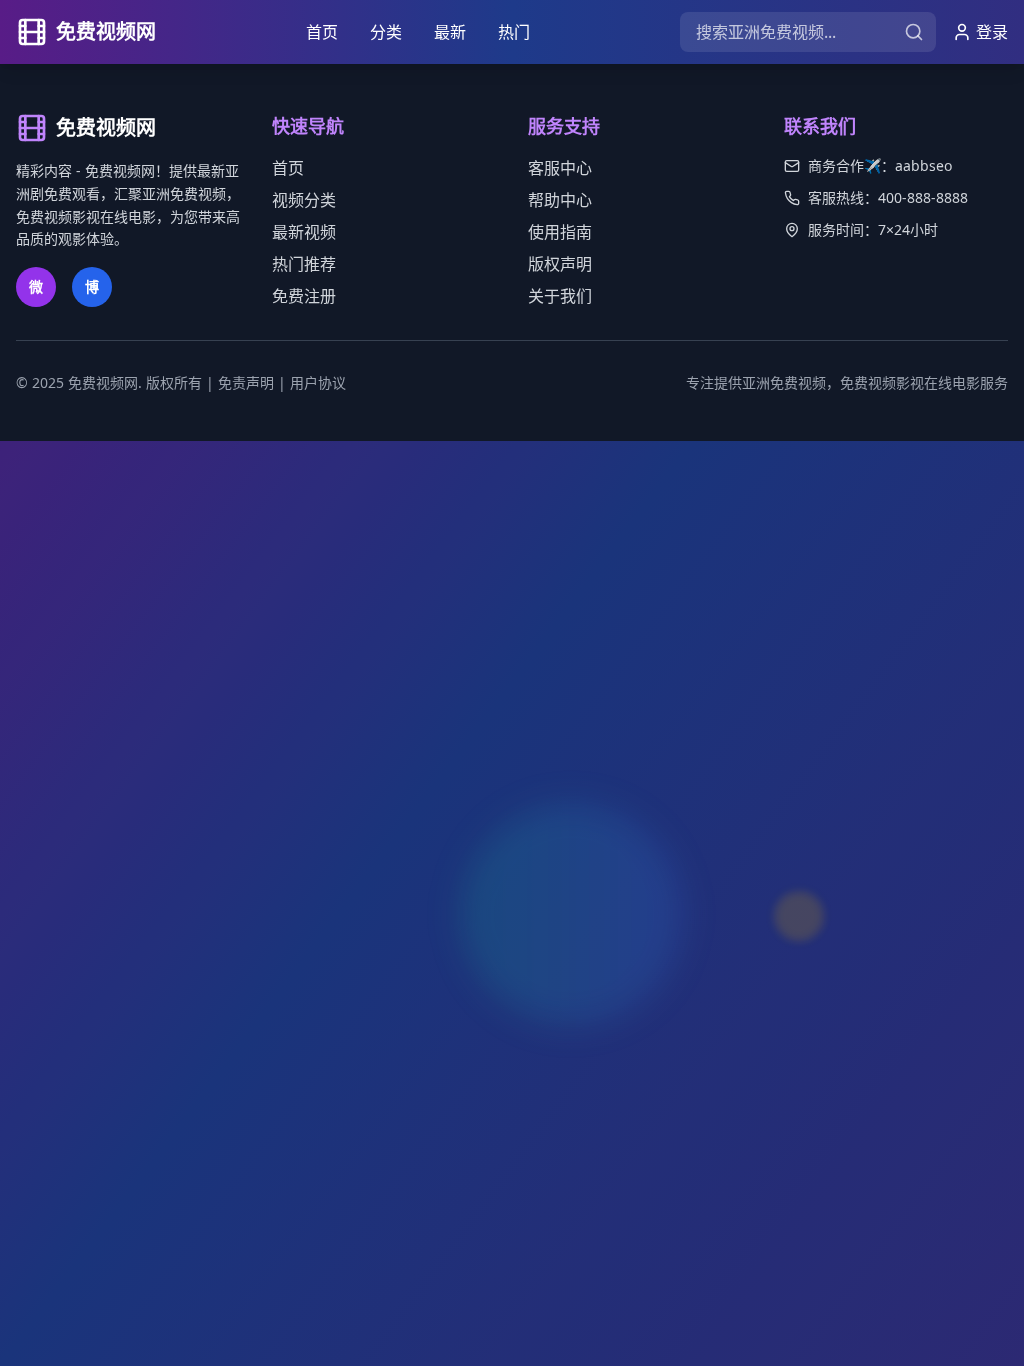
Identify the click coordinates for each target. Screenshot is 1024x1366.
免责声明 (246, 382)
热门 (514, 32)
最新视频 (304, 232)
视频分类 (304, 200)
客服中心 (560, 168)
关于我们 (560, 296)
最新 (450, 32)
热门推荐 (304, 264)
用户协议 (318, 382)
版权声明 (560, 264)
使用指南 (560, 232)
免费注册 (304, 296)
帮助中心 (560, 200)
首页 (322, 32)
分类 (386, 32)
